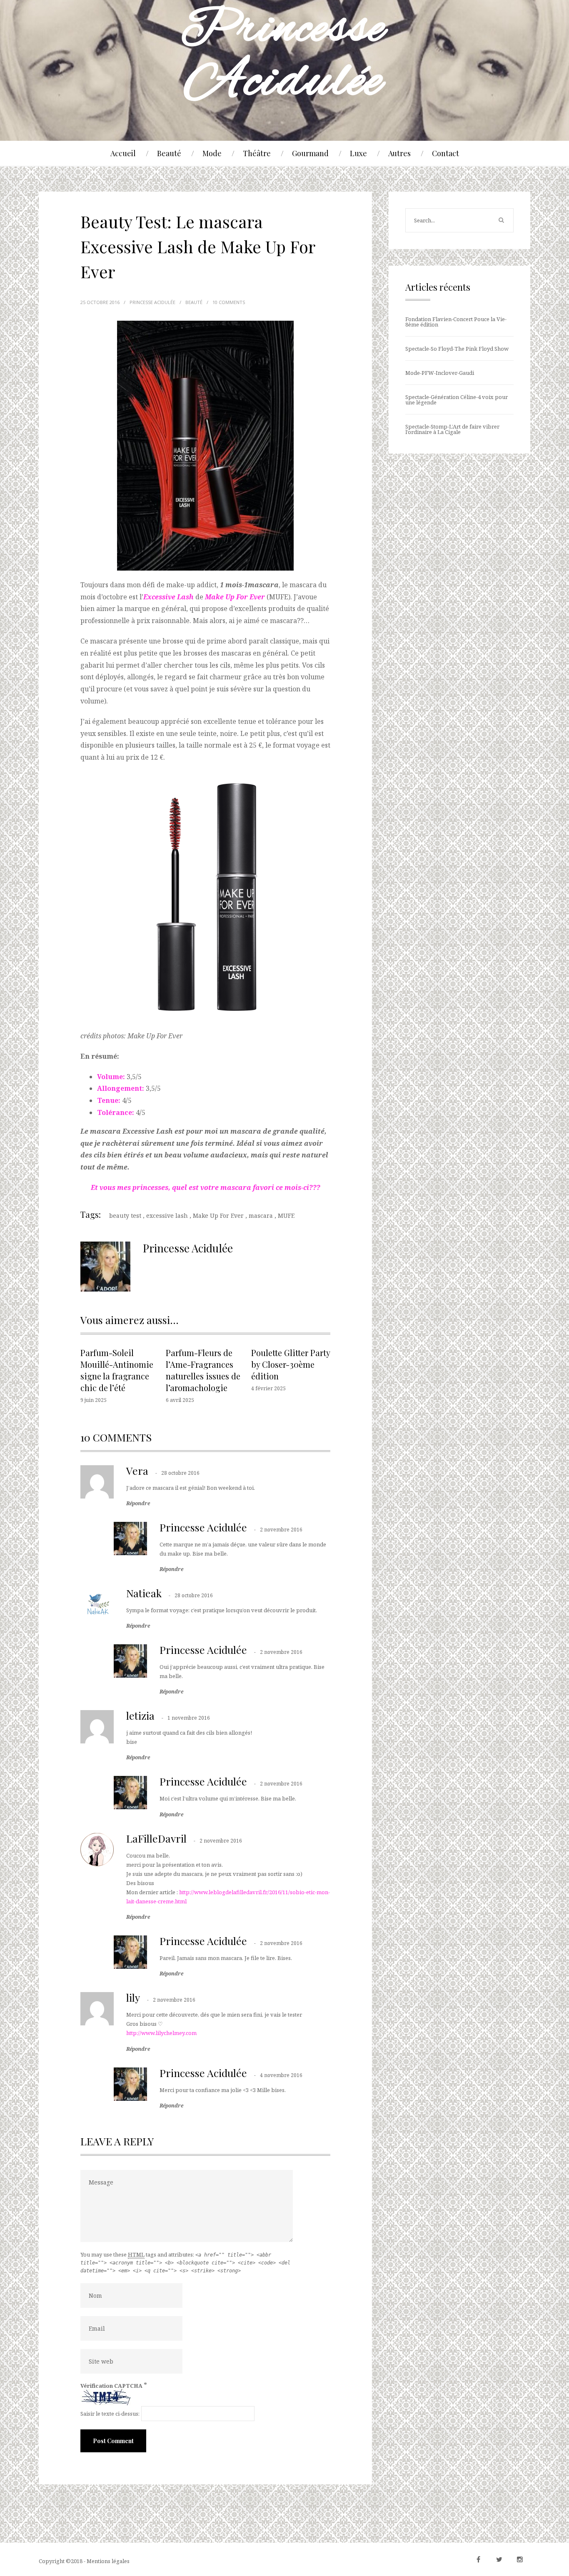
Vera (137, 1470)
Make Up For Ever (218, 1216)
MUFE (286, 1216)
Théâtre (257, 153)
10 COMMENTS (229, 302)
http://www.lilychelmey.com (161, 2033)
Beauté (169, 153)
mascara (261, 1216)
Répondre (138, 1504)
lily (133, 1997)
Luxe (358, 153)
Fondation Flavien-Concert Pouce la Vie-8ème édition (456, 322)
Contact (445, 153)
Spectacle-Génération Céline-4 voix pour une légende (457, 400)
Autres (399, 153)
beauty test (125, 1216)
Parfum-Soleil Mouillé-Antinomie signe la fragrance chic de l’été (117, 1370)
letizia (140, 1715)
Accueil (123, 153)
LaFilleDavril (156, 1838)
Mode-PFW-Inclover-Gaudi (440, 373)
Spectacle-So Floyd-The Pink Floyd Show (457, 349)
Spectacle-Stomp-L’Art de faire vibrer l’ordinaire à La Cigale (452, 429)
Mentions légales (108, 2561)
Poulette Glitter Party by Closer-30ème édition (291, 1364)
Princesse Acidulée (203, 1527)
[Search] (501, 220)
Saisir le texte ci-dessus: (110, 2414)
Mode (212, 153)
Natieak (144, 1593)
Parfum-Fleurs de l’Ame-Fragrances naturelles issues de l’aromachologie (203, 1370)
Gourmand (310, 153)
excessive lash (167, 1216)
